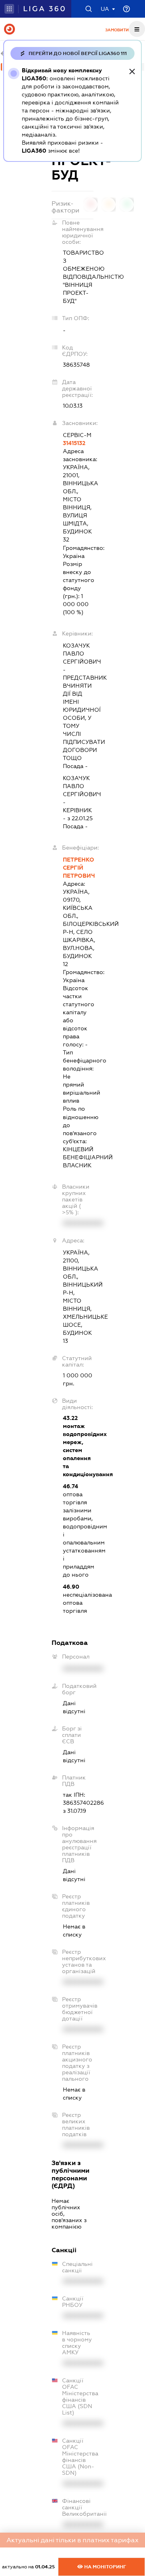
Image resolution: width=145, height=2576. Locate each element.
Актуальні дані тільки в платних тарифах (72, 2540)
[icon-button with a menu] (137, 29)
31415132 (74, 443)
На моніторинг (105, 2567)
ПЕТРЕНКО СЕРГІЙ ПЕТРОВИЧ (78, 868)
